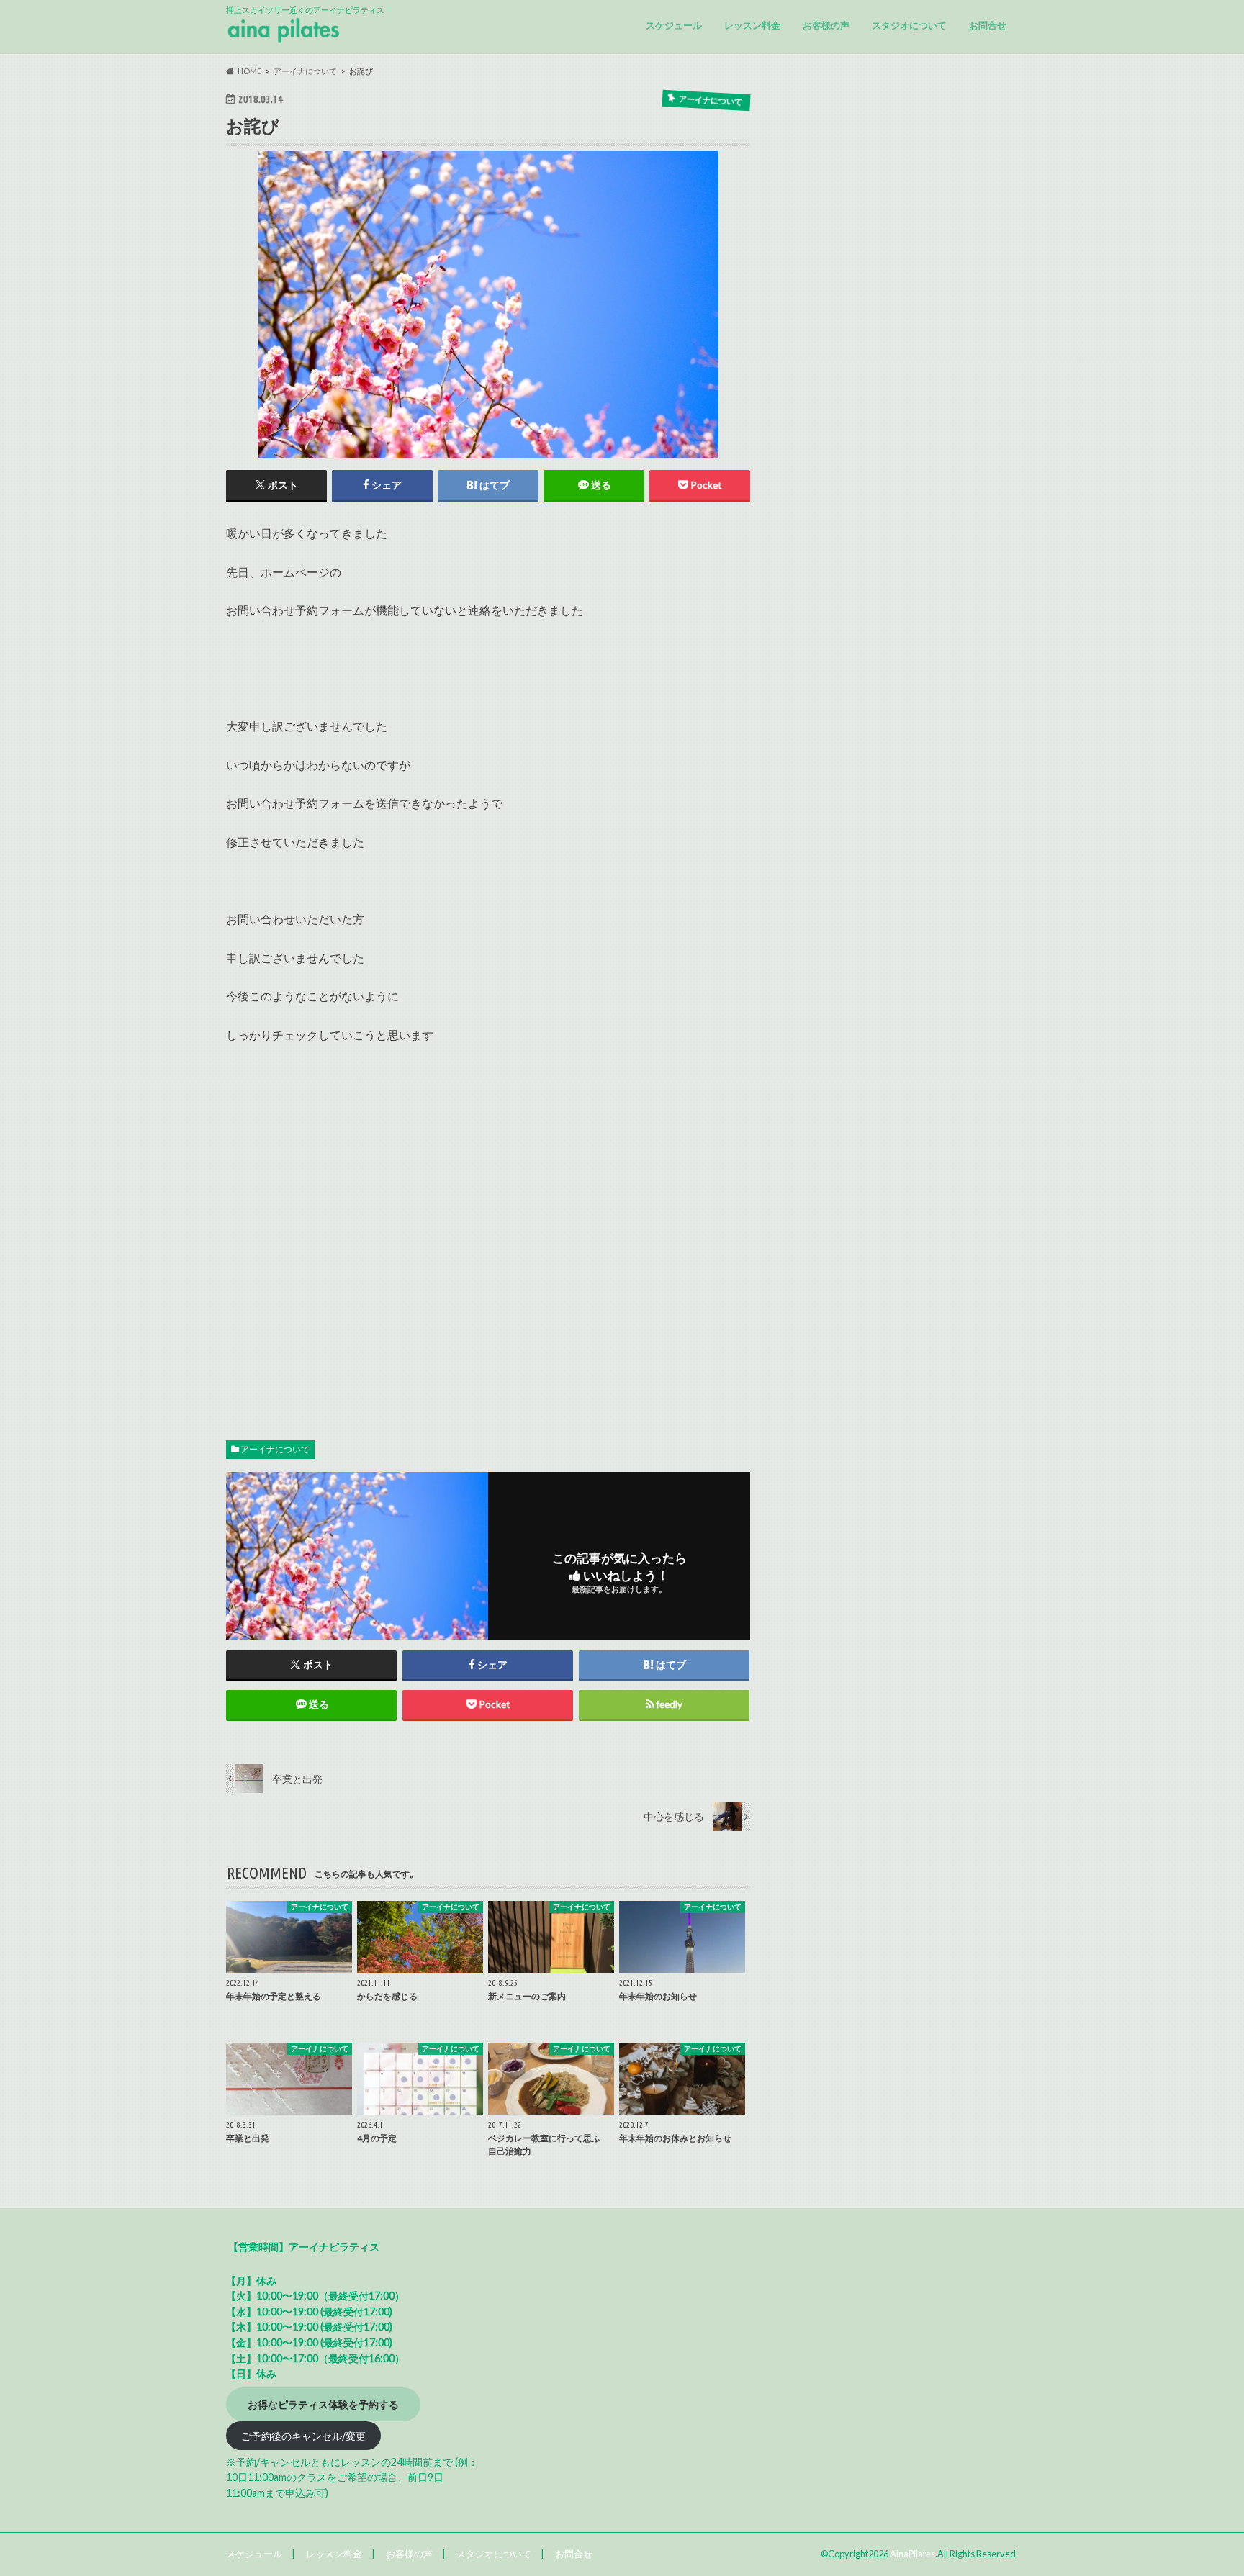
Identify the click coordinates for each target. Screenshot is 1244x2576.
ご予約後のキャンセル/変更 (303, 2436)
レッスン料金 (752, 25)
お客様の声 (826, 25)
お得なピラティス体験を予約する (323, 2404)
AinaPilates (912, 2554)
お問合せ (988, 25)
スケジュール (674, 25)
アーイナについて (275, 1449)
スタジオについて (909, 25)
